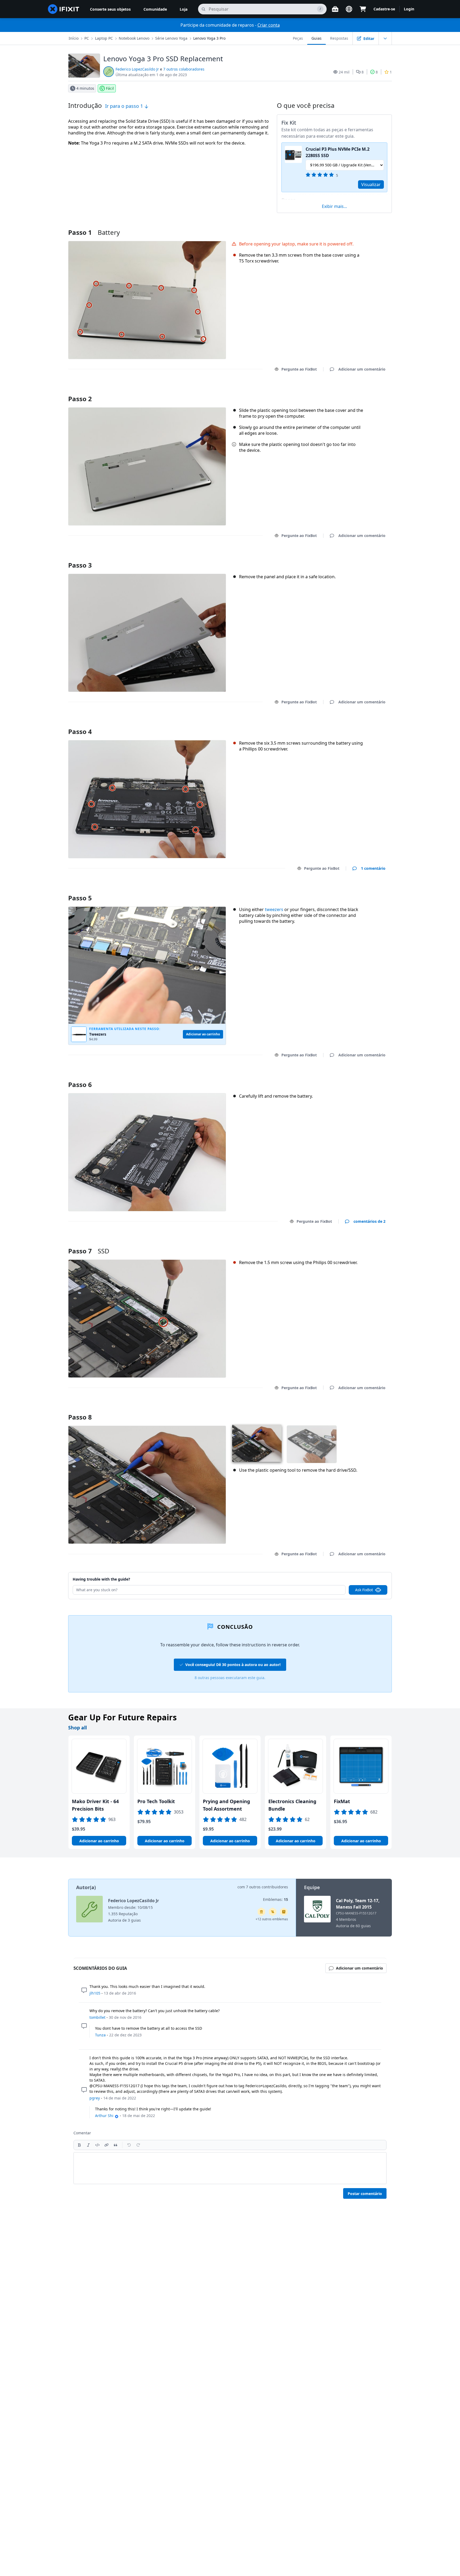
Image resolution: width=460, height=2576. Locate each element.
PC (87, 38)
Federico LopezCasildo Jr (137, 69)
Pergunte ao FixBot (299, 369)
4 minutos (85, 88)
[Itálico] (88, 2145)
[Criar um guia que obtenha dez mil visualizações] (273, 1912)
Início (74, 38)
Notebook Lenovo (134, 38)
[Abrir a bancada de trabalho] (335, 9)
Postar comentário (365, 2194)
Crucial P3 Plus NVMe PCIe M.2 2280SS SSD (338, 152)
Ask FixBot (364, 1590)
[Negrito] (79, 2145)
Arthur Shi (104, 2116)
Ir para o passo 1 (125, 106)
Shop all (77, 1728)
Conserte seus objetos (110, 9)
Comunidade (155, 9)
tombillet (97, 2017)
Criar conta (269, 25)
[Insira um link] (106, 2145)
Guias (317, 38)
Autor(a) (86, 1887)
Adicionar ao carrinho (99, 1841)
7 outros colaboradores (184, 69)
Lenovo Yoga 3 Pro (209, 38)
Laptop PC (104, 38)
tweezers (274, 909)
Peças (298, 38)
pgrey (95, 2098)
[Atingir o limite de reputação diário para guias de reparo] (284, 1912)
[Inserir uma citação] (116, 2145)
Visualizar (371, 184)
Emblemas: (276, 1899)
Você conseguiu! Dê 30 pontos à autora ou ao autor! (233, 1665)
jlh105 (95, 1993)
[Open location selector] (349, 9)
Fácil (110, 88)
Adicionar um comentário (357, 392)
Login (409, 9)
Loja (184, 9)
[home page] (64, 9)
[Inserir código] (97, 2145)
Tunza (100, 2035)
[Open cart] (363, 9)
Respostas (339, 38)
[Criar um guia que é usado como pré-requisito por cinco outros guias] (261, 1912)
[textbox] (230, 2168)
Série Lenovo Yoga (171, 38)
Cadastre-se (384, 9)
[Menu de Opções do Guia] (385, 38)
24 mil (344, 72)
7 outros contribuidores (267, 1887)
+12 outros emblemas (272, 1919)
